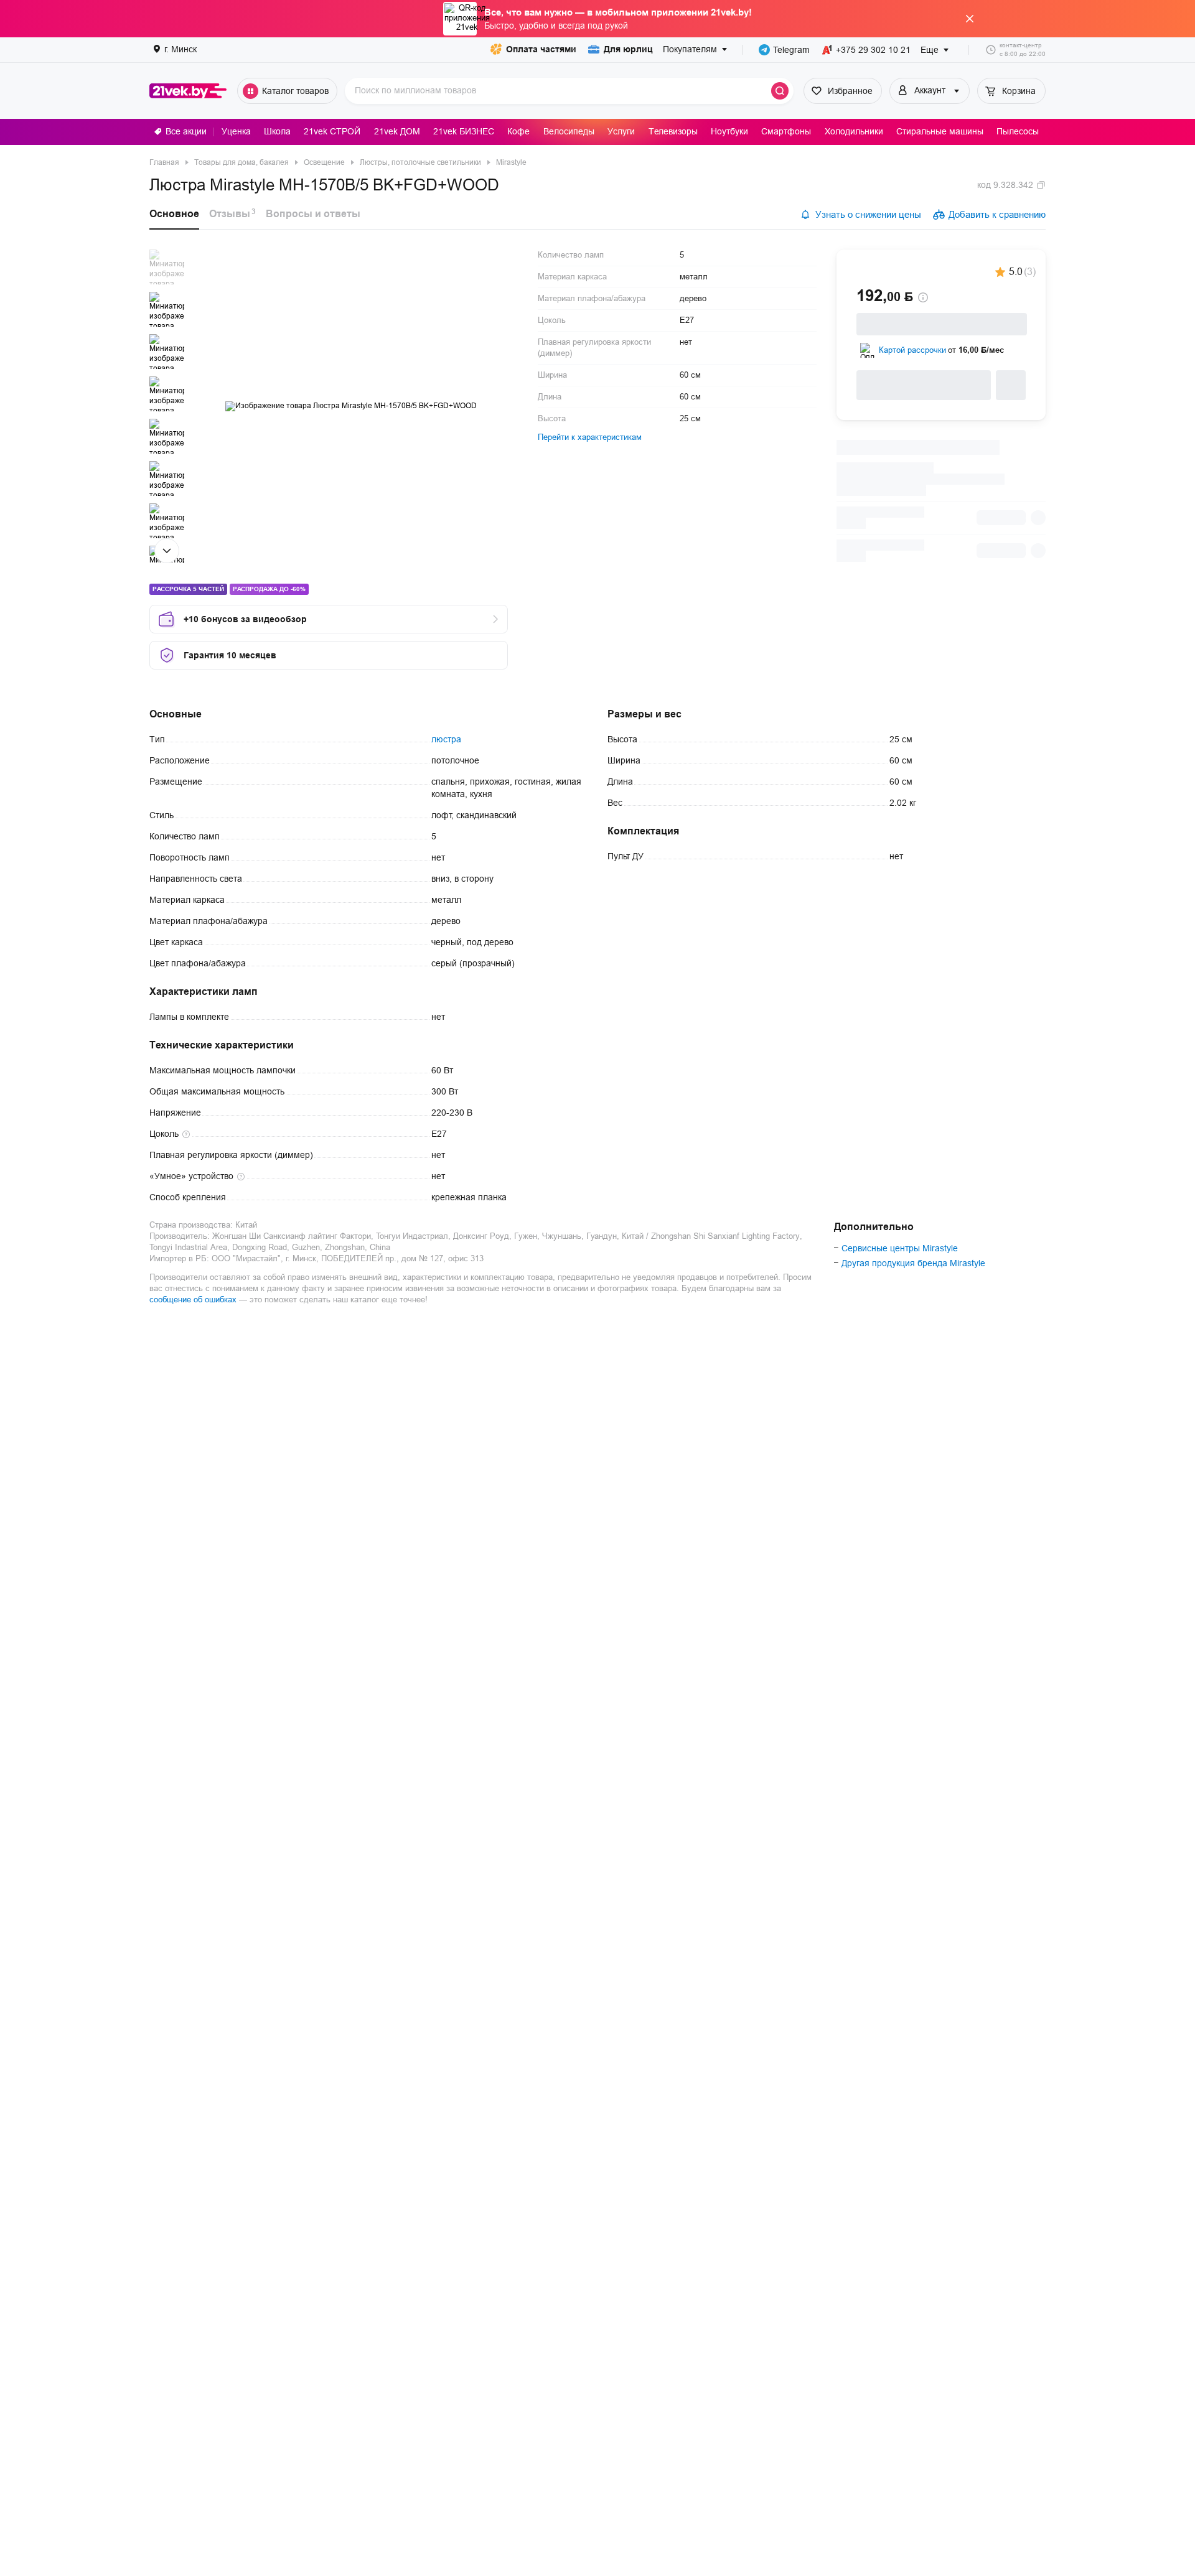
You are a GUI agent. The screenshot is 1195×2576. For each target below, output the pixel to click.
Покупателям (690, 49)
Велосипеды (569, 131)
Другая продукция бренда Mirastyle (913, 1263)
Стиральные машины (940, 131)
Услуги (621, 131)
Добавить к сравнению (997, 214)
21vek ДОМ (397, 131)
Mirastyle (511, 162)
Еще (930, 50)
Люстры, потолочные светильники (420, 162)
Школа (277, 131)
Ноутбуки (729, 131)
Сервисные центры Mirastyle (900, 1248)
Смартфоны (786, 131)
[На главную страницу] (188, 91)
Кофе (518, 131)
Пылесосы (1018, 131)
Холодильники (854, 131)
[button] (167, 267)
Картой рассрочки (912, 350)
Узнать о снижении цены (868, 214)
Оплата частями (541, 49)
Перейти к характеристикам (590, 437)
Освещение (324, 162)
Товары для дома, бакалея (241, 162)
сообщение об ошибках (193, 1300)
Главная (164, 162)
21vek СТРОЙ (332, 131)
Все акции (186, 131)
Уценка (236, 131)
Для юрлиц (628, 49)
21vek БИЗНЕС (464, 131)
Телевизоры (673, 131)
